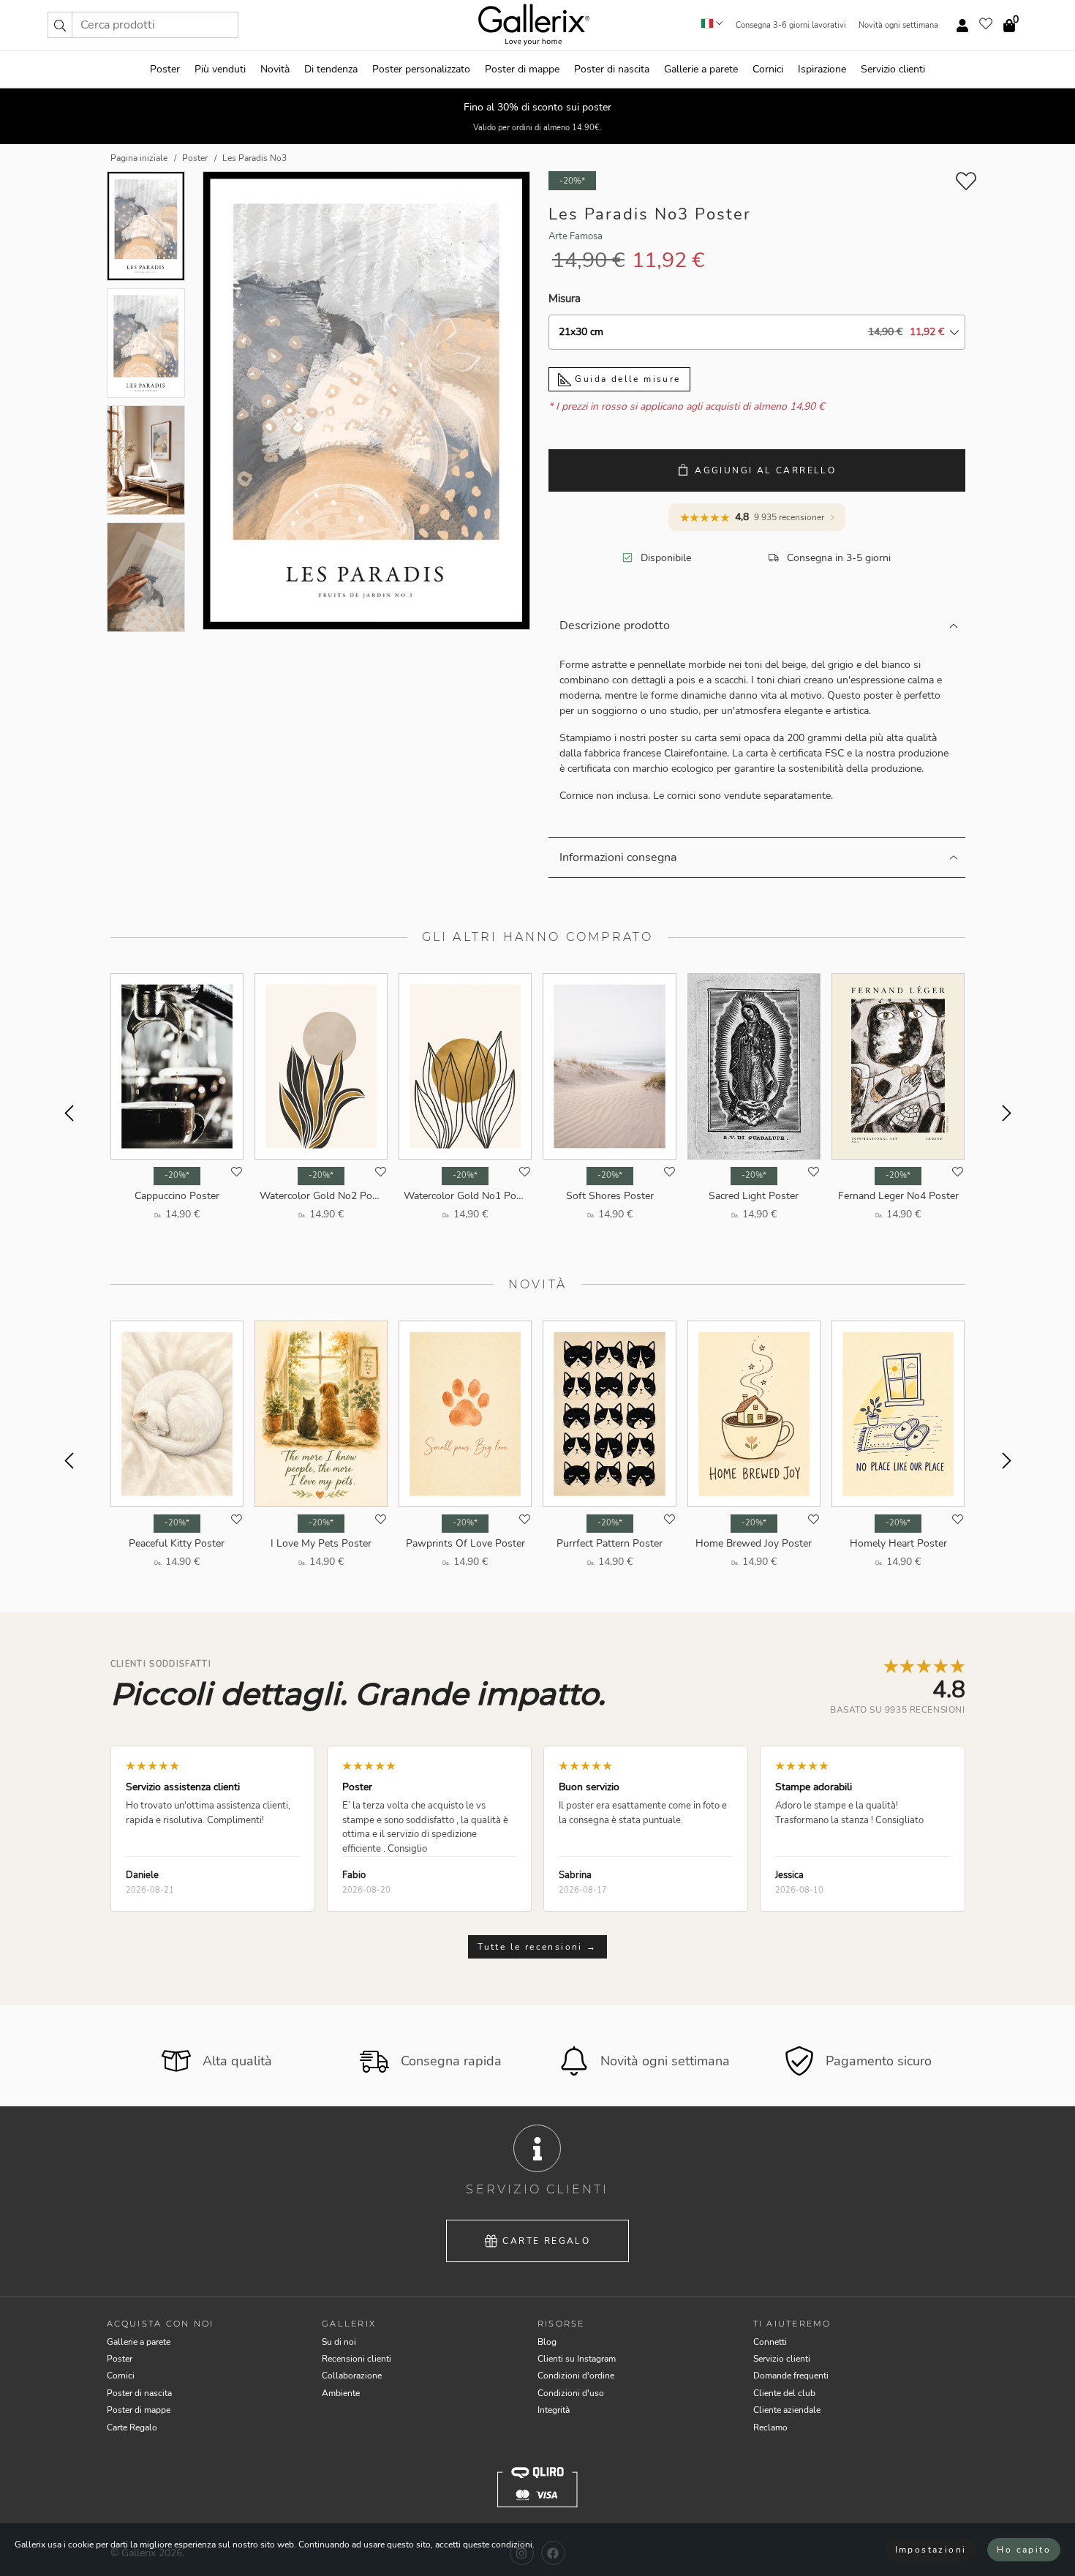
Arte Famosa (576, 236)
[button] (60, 25)
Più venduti (220, 69)
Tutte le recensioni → (537, 1947)
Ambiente (341, 2393)
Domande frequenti (791, 2376)
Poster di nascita (612, 69)
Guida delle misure (626, 379)
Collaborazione (352, 2376)
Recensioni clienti (357, 2359)
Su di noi (339, 2342)
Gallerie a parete (701, 69)
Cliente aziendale (787, 2410)
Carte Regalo (546, 2241)
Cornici (768, 69)
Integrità (554, 2410)
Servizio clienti (893, 69)
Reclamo (770, 2427)
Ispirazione (822, 69)
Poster (165, 69)
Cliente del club (784, 2393)
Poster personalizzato (421, 69)
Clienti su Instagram (577, 2359)
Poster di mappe (522, 69)
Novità (275, 69)
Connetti (770, 2342)
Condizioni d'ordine (576, 2376)
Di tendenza (331, 69)
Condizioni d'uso (571, 2393)
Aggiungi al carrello (765, 470)
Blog (547, 2342)
